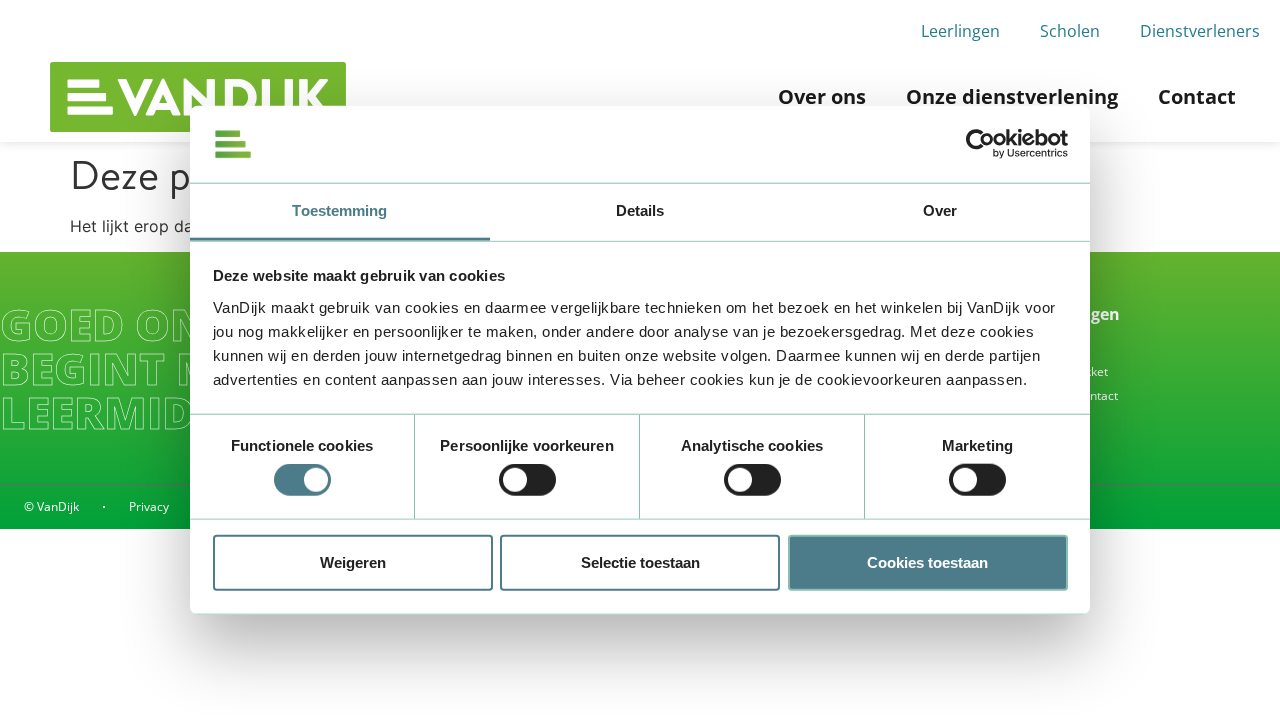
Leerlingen (960, 31)
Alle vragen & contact (1058, 395)
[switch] (527, 480)
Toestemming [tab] (339, 210)
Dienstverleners (1200, 31)
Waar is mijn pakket (1053, 371)
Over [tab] (940, 210)
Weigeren (353, 561)
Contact (1197, 96)
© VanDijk (51, 506)
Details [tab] (640, 210)
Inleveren (1025, 347)
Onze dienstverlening (1012, 96)
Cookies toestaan (927, 561)
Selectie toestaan (640, 561)
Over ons (822, 96)
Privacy (149, 506)
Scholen (1070, 31)
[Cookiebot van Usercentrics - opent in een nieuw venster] (980, 144)
